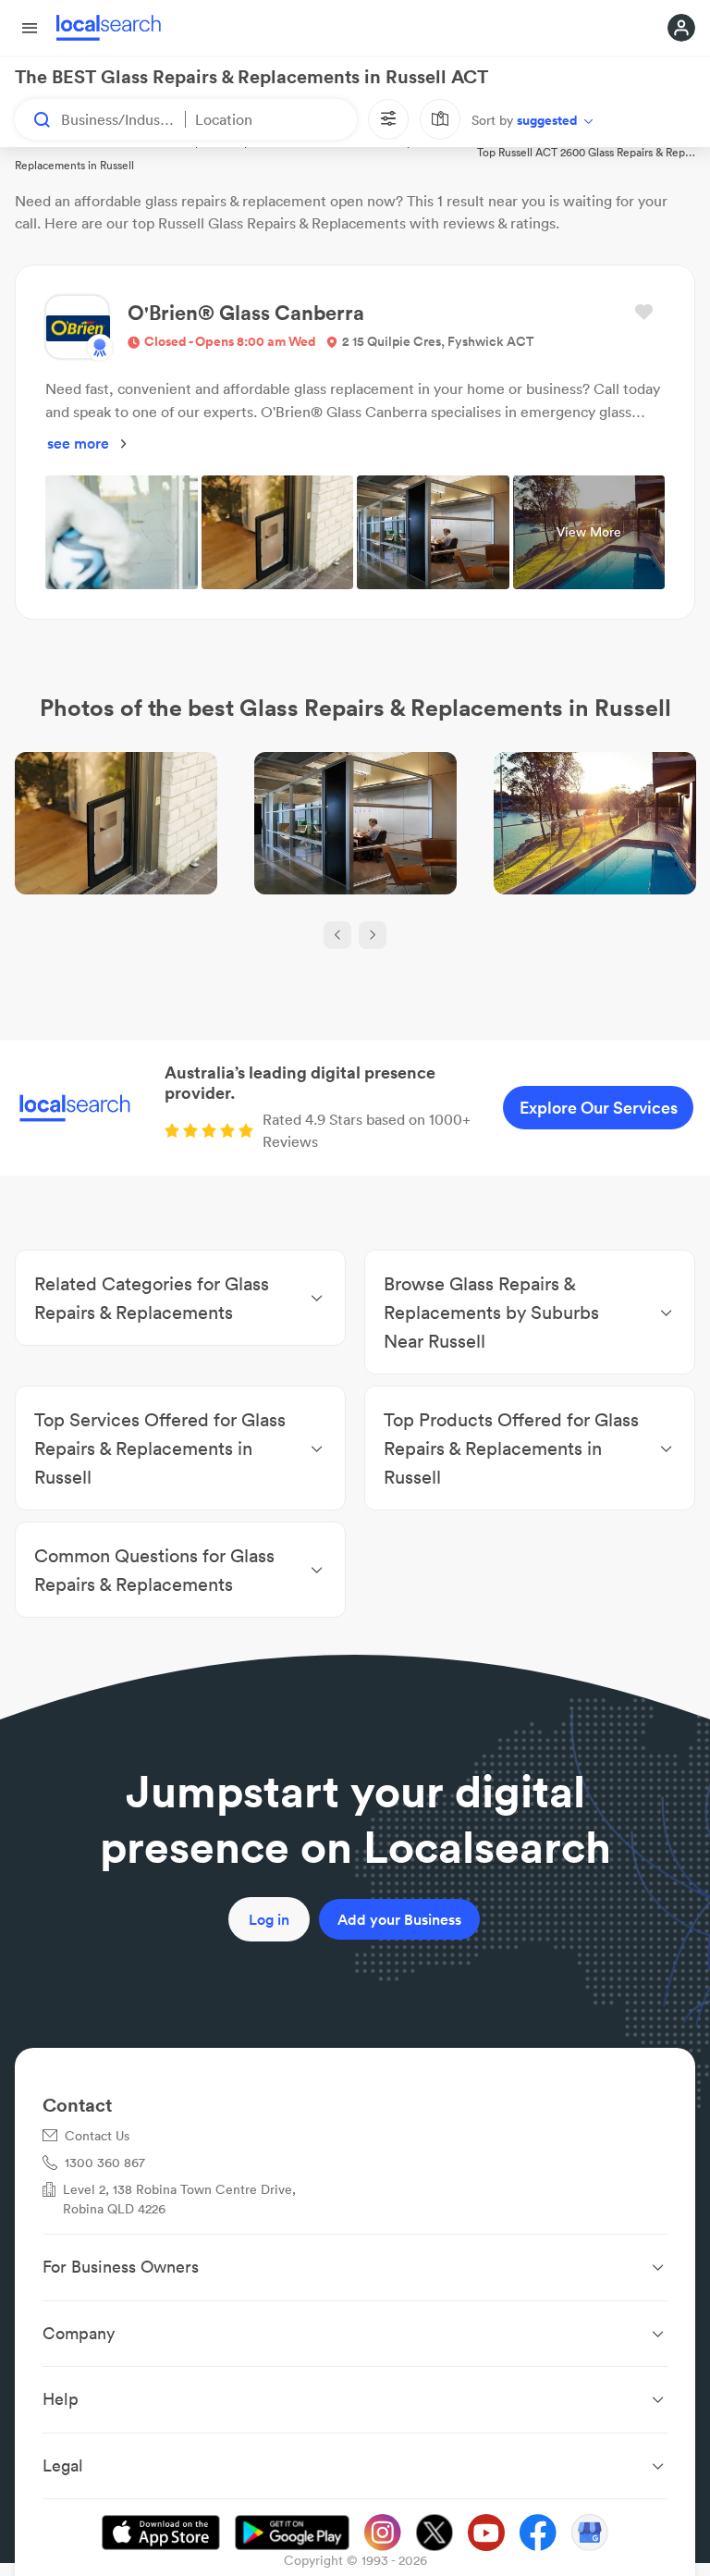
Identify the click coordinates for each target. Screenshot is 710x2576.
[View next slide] (373, 935)
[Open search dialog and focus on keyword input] (33, 119)
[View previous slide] (337, 935)
